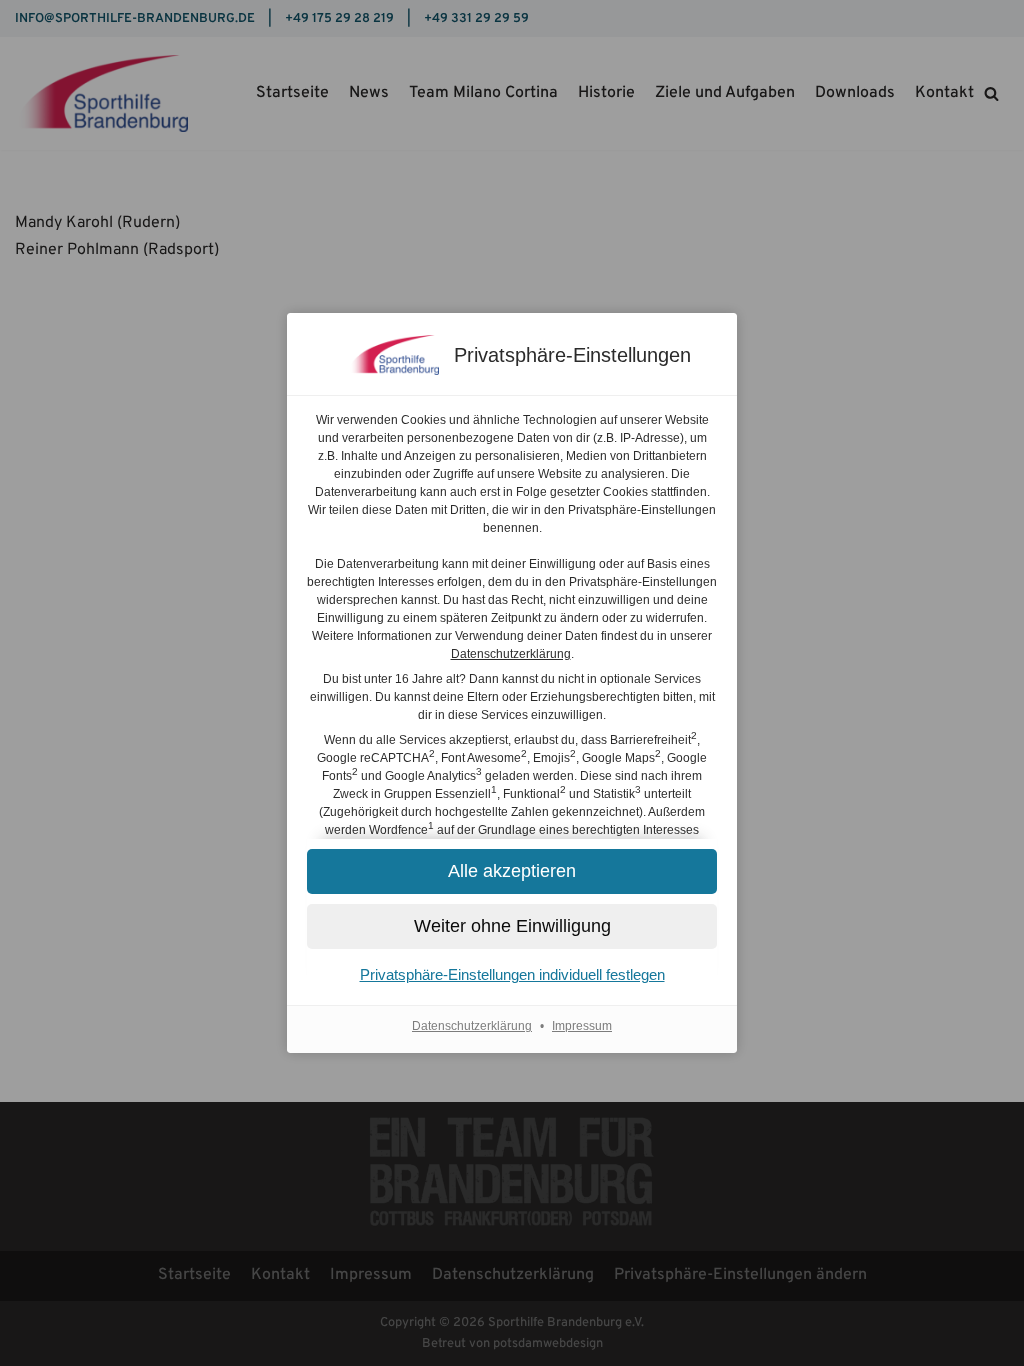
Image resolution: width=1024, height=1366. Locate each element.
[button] (512, 926)
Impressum (582, 1026)
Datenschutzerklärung (511, 654)
